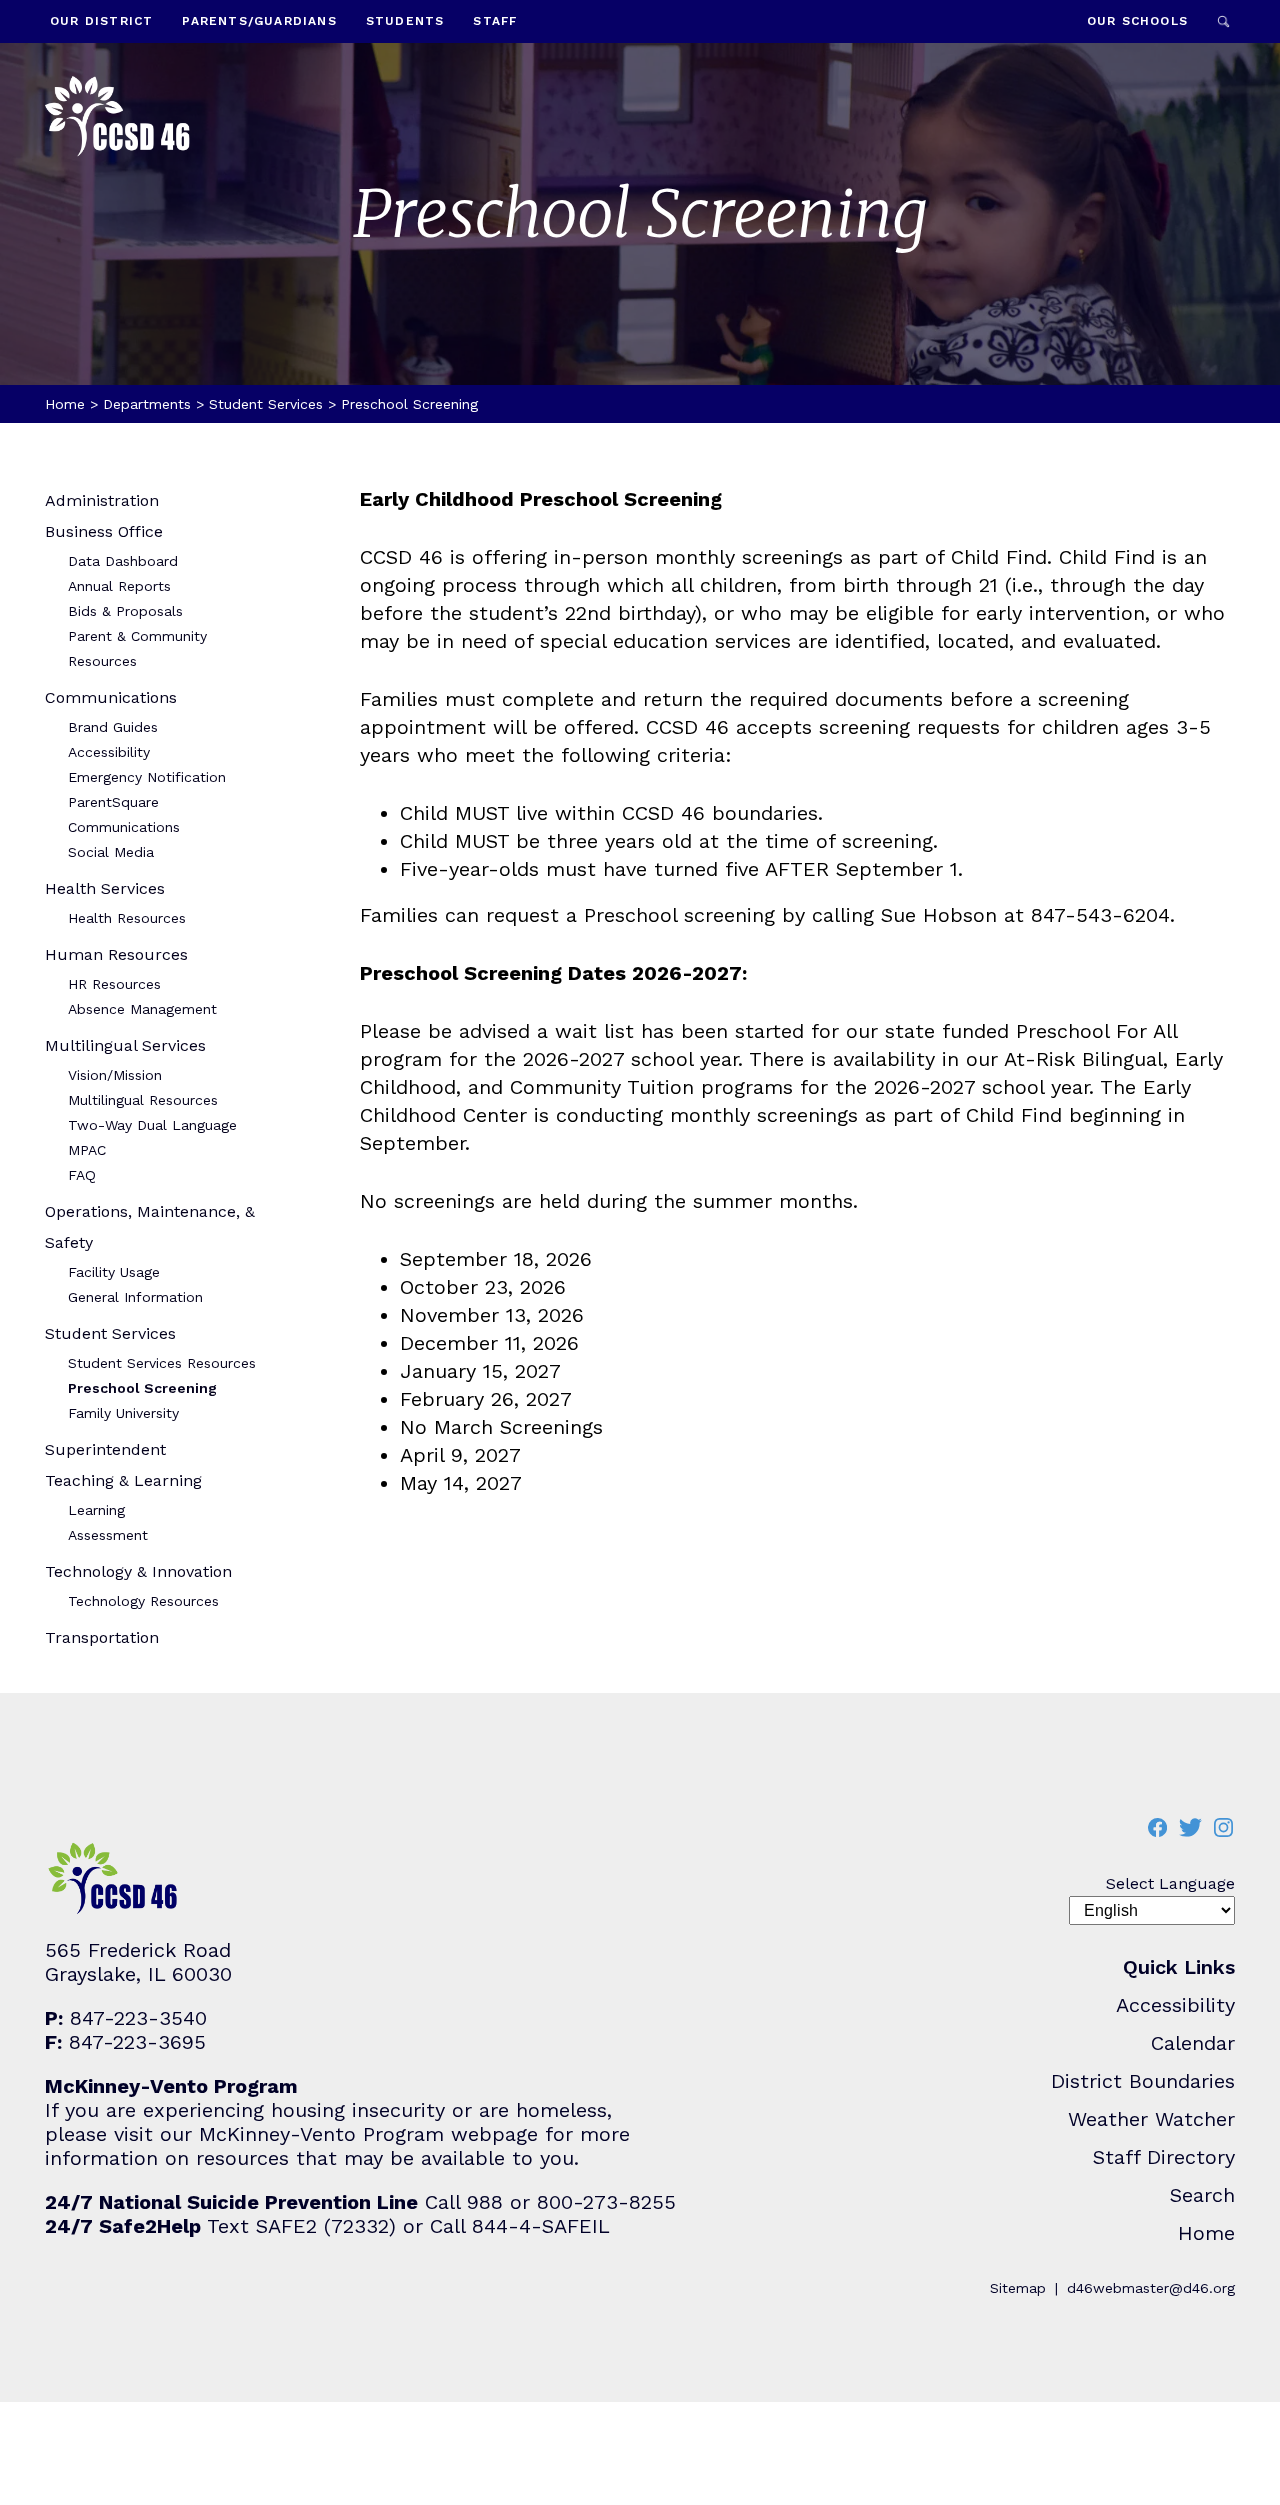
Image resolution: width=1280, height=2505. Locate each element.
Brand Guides (113, 727)
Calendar (1193, 2043)
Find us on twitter (1190, 1827)
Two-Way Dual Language (152, 1125)
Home (65, 404)
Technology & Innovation (138, 1571)
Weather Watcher (1151, 2119)
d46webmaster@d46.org (1151, 2288)
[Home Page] (118, 118)
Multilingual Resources (143, 1100)
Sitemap (1018, 2288)
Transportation (102, 1637)
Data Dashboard (123, 561)
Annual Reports (119, 586)
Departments (147, 404)
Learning (96, 1510)
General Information (135, 1297)
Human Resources (116, 954)
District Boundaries (1143, 2081)
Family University (123, 1413)
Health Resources (127, 918)
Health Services (105, 888)
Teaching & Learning (123, 1480)
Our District (101, 21)
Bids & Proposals (125, 611)
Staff (495, 21)
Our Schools (1137, 21)
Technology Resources (143, 1601)
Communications (111, 697)
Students (405, 21)
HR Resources (114, 984)
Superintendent (105, 1449)
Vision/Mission (115, 1075)
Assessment (108, 1535)
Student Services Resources (162, 1363)
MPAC (87, 1150)
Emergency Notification (147, 777)
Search (1223, 21)
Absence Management (142, 1009)
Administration (102, 500)
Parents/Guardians (259, 21)
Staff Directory (1164, 2157)
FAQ (82, 1175)
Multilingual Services (125, 1045)
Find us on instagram (1223, 1827)
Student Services (266, 404)
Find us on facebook (1157, 1827)
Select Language (1170, 1883)
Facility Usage (114, 1272)
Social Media (111, 852)
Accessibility (109, 752)
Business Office (104, 531)
